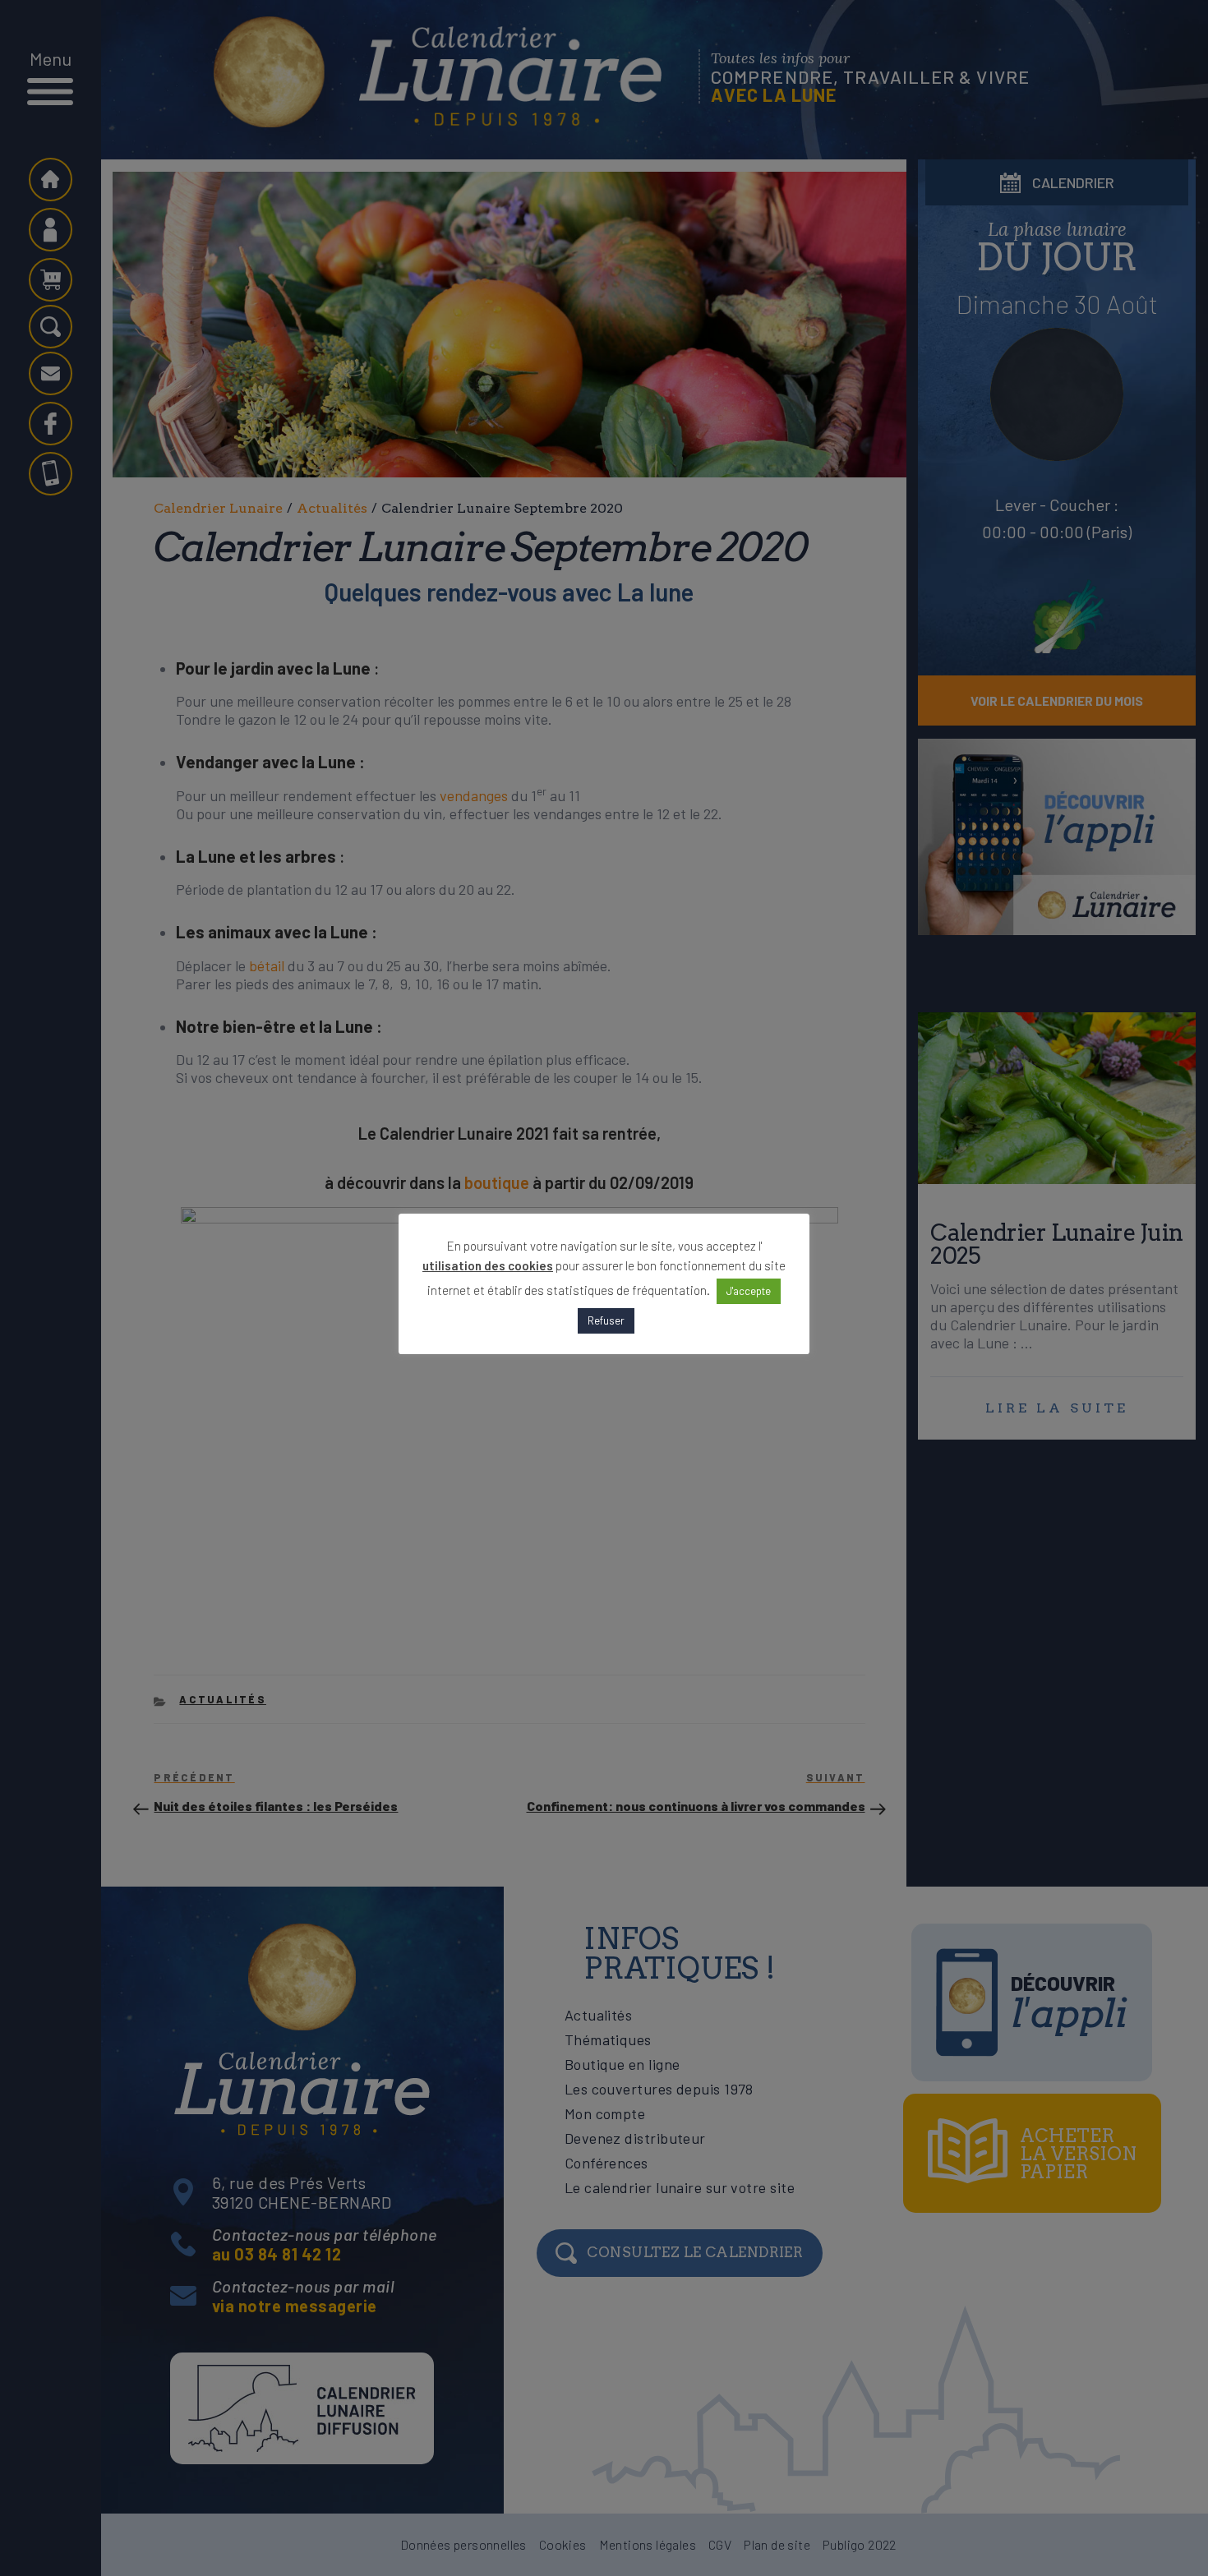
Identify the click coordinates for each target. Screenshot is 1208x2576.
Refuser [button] (606, 1320)
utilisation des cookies (488, 1265)
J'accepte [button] (749, 1291)
